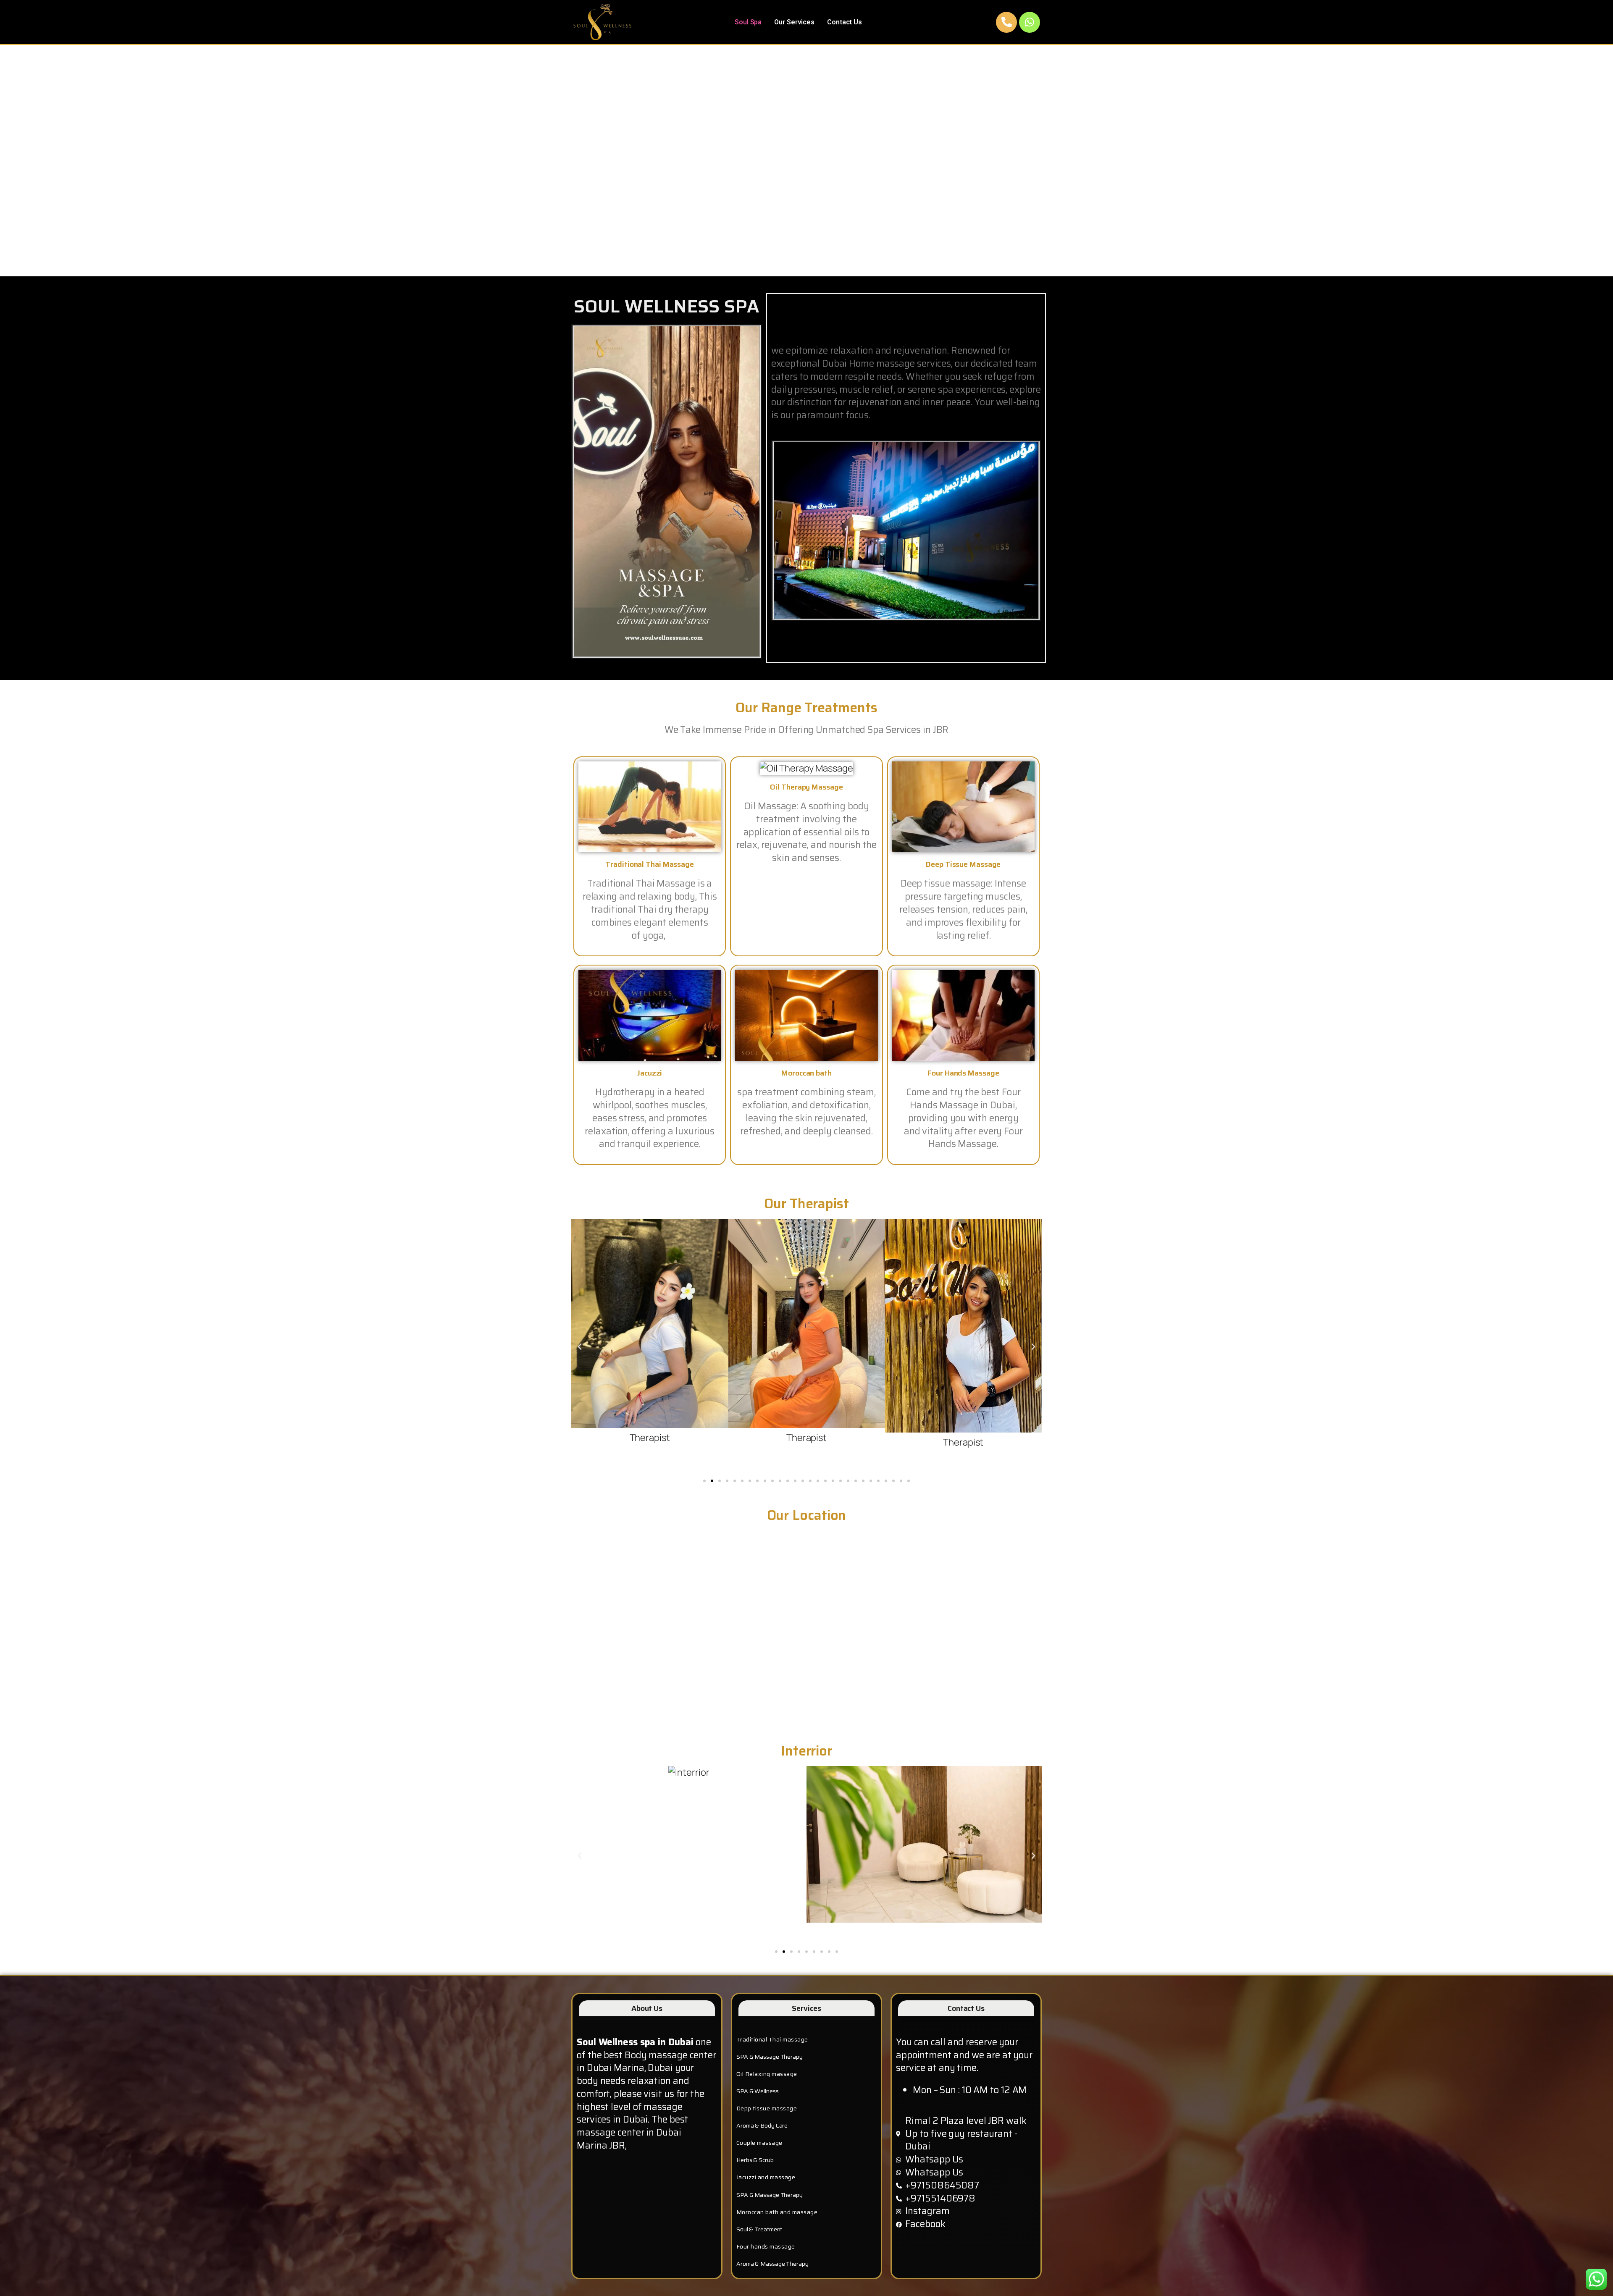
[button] (580, 1347)
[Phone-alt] (1006, 22)
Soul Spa (748, 22)
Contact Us (845, 22)
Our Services (794, 22)
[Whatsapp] (1030, 22)
